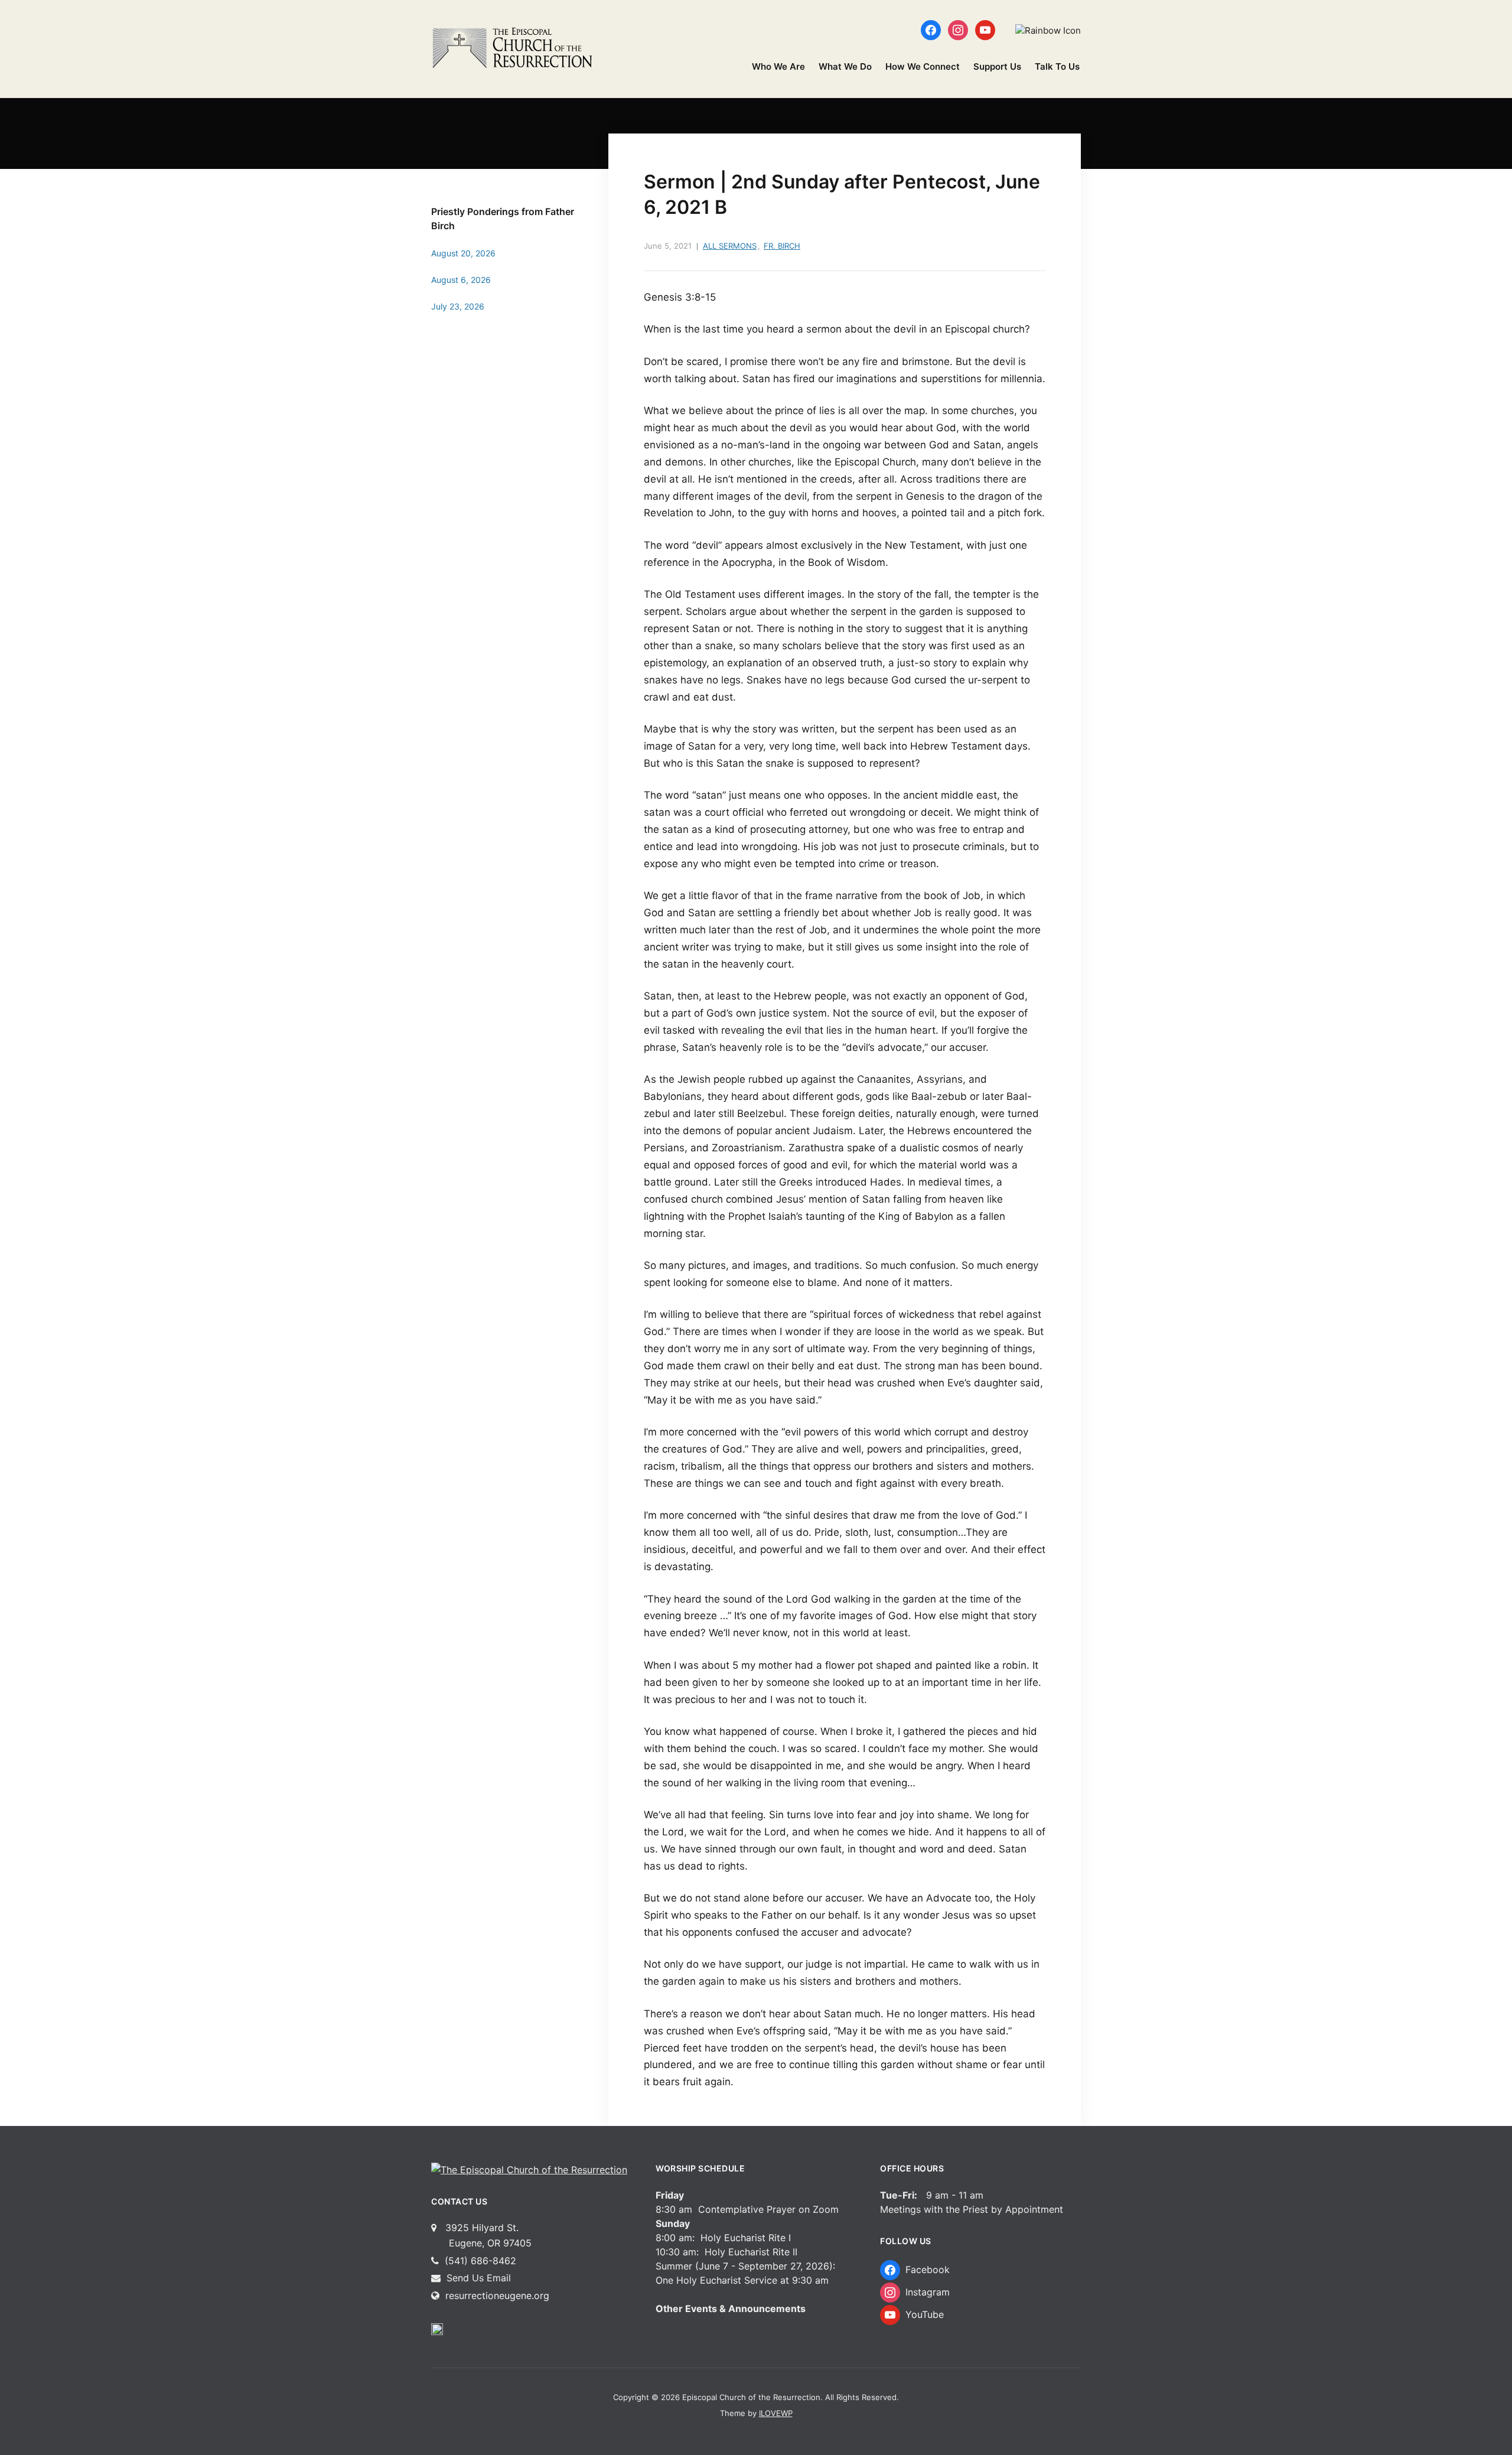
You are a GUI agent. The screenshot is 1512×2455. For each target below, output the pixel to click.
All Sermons (730, 246)
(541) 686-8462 (479, 2261)
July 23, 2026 (458, 306)
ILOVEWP (776, 2413)
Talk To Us (1057, 66)
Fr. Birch (782, 246)
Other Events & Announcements (731, 2309)
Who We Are (778, 66)
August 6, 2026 (461, 280)
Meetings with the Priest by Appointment (972, 2209)
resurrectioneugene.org (497, 2296)
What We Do (845, 66)
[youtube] (985, 29)
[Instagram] (958, 29)
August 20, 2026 (463, 253)
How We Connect (923, 66)
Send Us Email (477, 2278)
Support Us (997, 66)
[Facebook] (931, 29)
